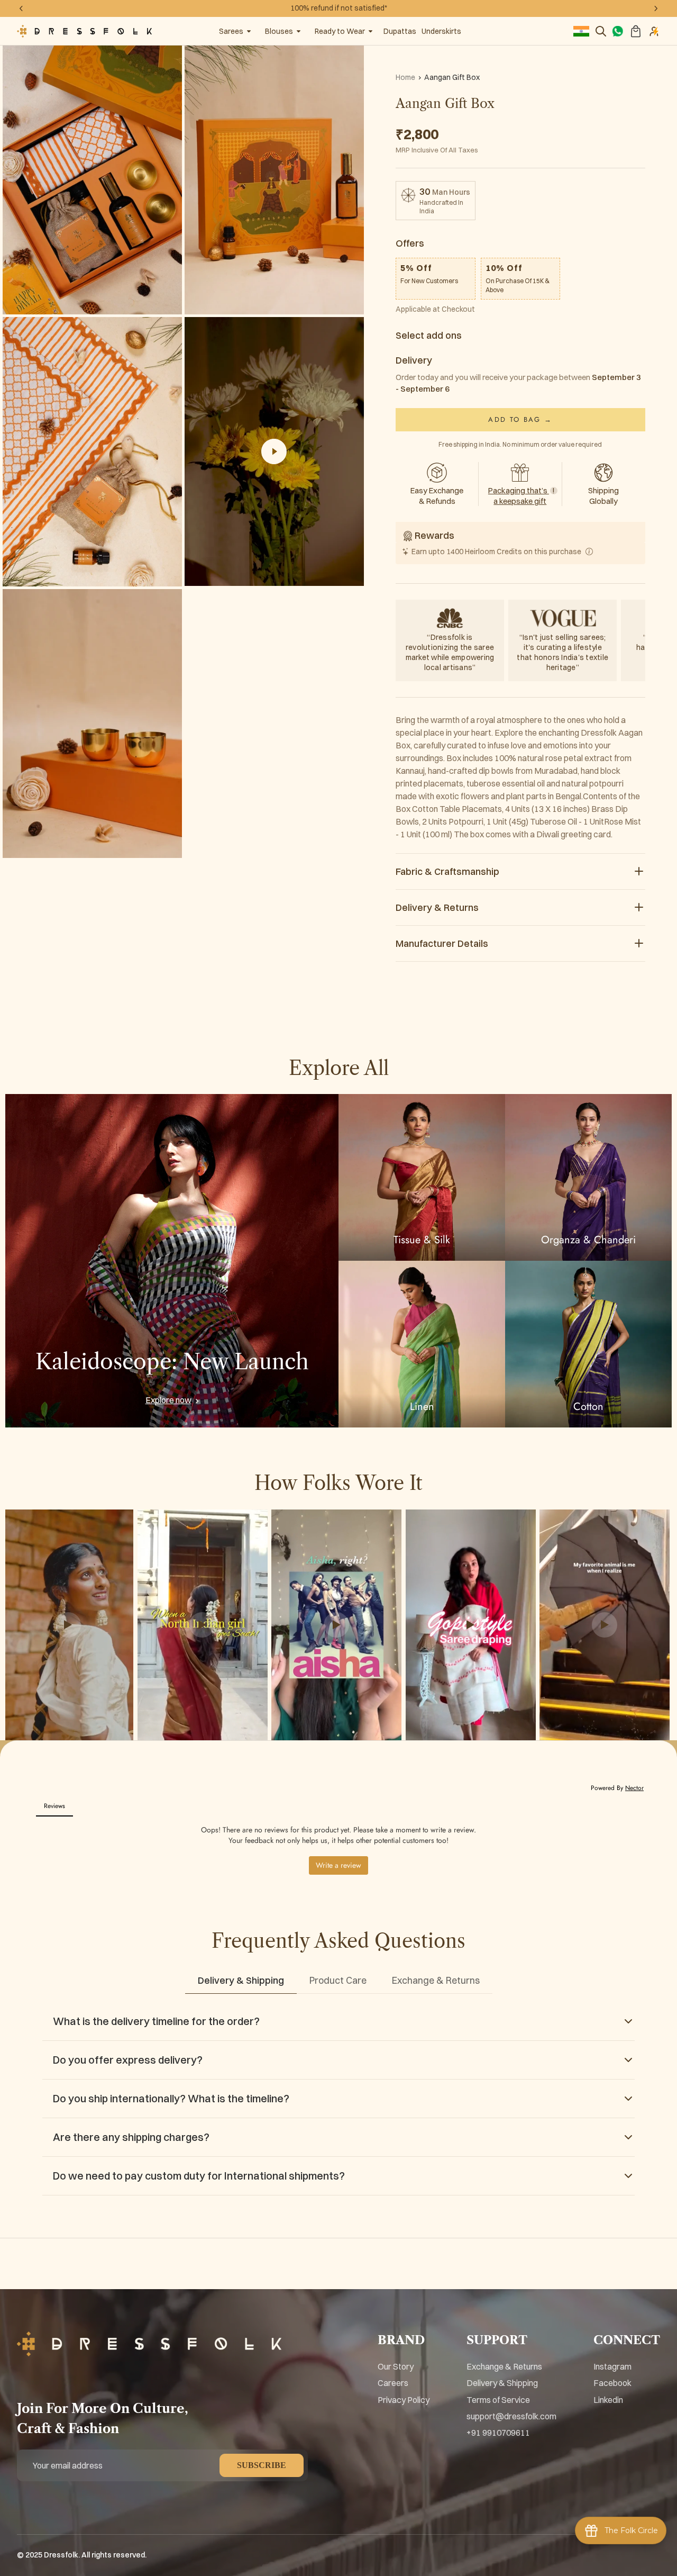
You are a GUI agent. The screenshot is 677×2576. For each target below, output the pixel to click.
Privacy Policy (404, 2400)
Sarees (231, 31)
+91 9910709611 (498, 2433)
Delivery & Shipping (502, 2383)
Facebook (612, 2383)
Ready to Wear (340, 31)
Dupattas (400, 31)
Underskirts (441, 31)
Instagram (612, 2366)
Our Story (396, 2366)
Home (405, 77)
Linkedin (608, 2400)
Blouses (279, 31)
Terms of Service (498, 2400)
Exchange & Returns (504, 2366)
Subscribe (262, 2465)
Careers (393, 2383)
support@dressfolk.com (511, 2416)
